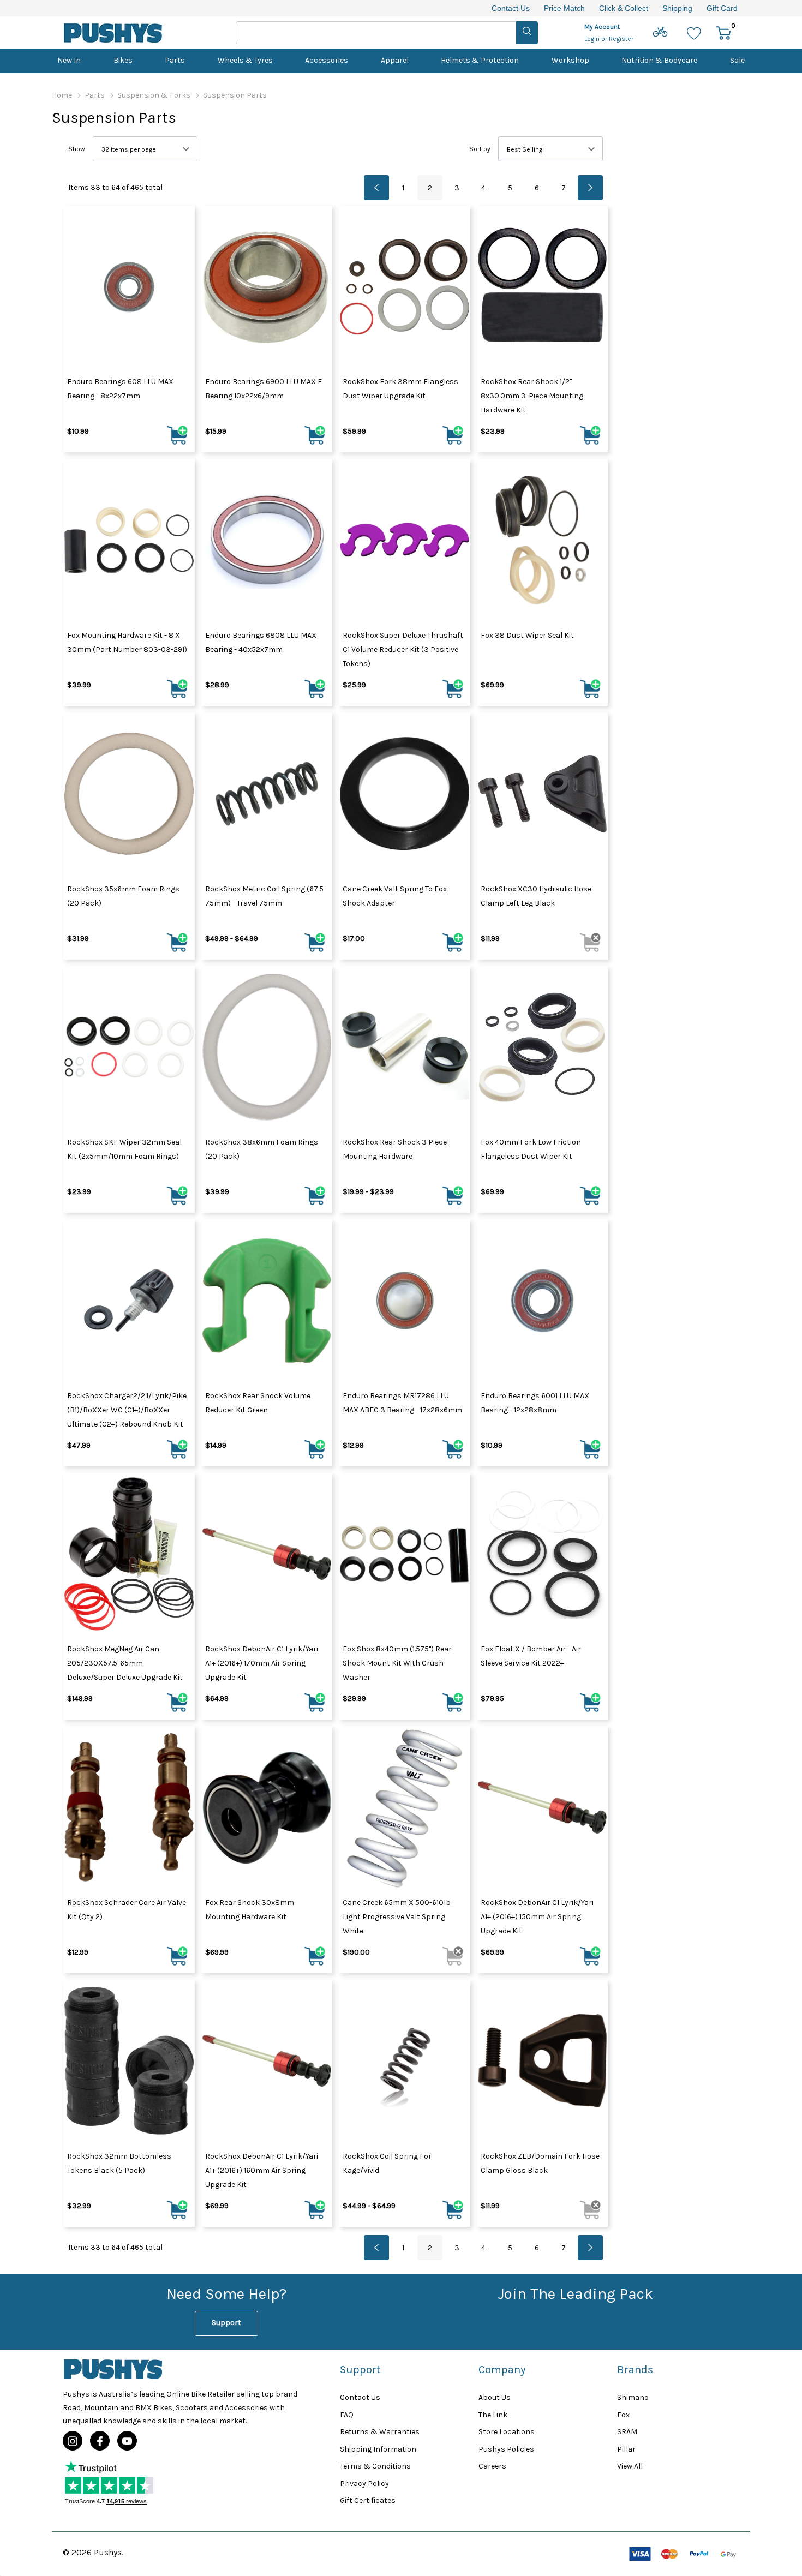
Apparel (395, 60)
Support (226, 2323)
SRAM (627, 2432)
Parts (175, 60)
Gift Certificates (368, 2500)
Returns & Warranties (380, 2432)
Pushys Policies (506, 2449)
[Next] (590, 188)
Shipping (677, 8)
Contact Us (511, 8)
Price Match (564, 8)
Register (621, 39)
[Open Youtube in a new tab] (127, 2441)
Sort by (480, 149)
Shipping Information (378, 2449)
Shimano (633, 2397)
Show (77, 149)
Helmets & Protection (480, 60)
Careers (492, 2466)
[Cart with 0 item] (724, 32)
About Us (495, 2397)
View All (630, 2466)
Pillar (626, 2449)
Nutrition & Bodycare (659, 60)
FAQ (347, 2415)
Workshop (570, 60)
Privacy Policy (364, 2484)
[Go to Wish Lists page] (694, 32)
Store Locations (507, 2432)
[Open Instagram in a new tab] (73, 2441)
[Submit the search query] (527, 33)
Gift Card (722, 8)
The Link (493, 2415)
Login (593, 39)
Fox (623, 2415)
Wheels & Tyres (245, 60)
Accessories (327, 60)
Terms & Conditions (375, 2466)
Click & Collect (624, 8)
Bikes (123, 60)
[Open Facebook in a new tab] (100, 2441)
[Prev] (376, 188)
